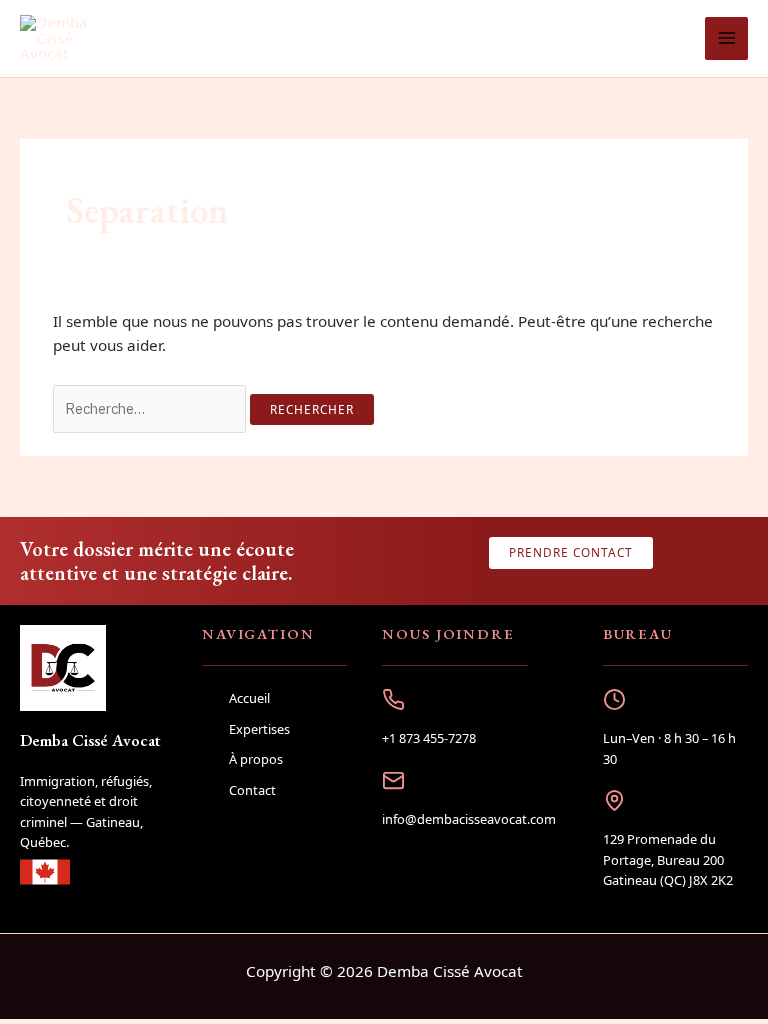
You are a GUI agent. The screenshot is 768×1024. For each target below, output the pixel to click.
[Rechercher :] (151, 408)
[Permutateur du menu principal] (726, 38)
